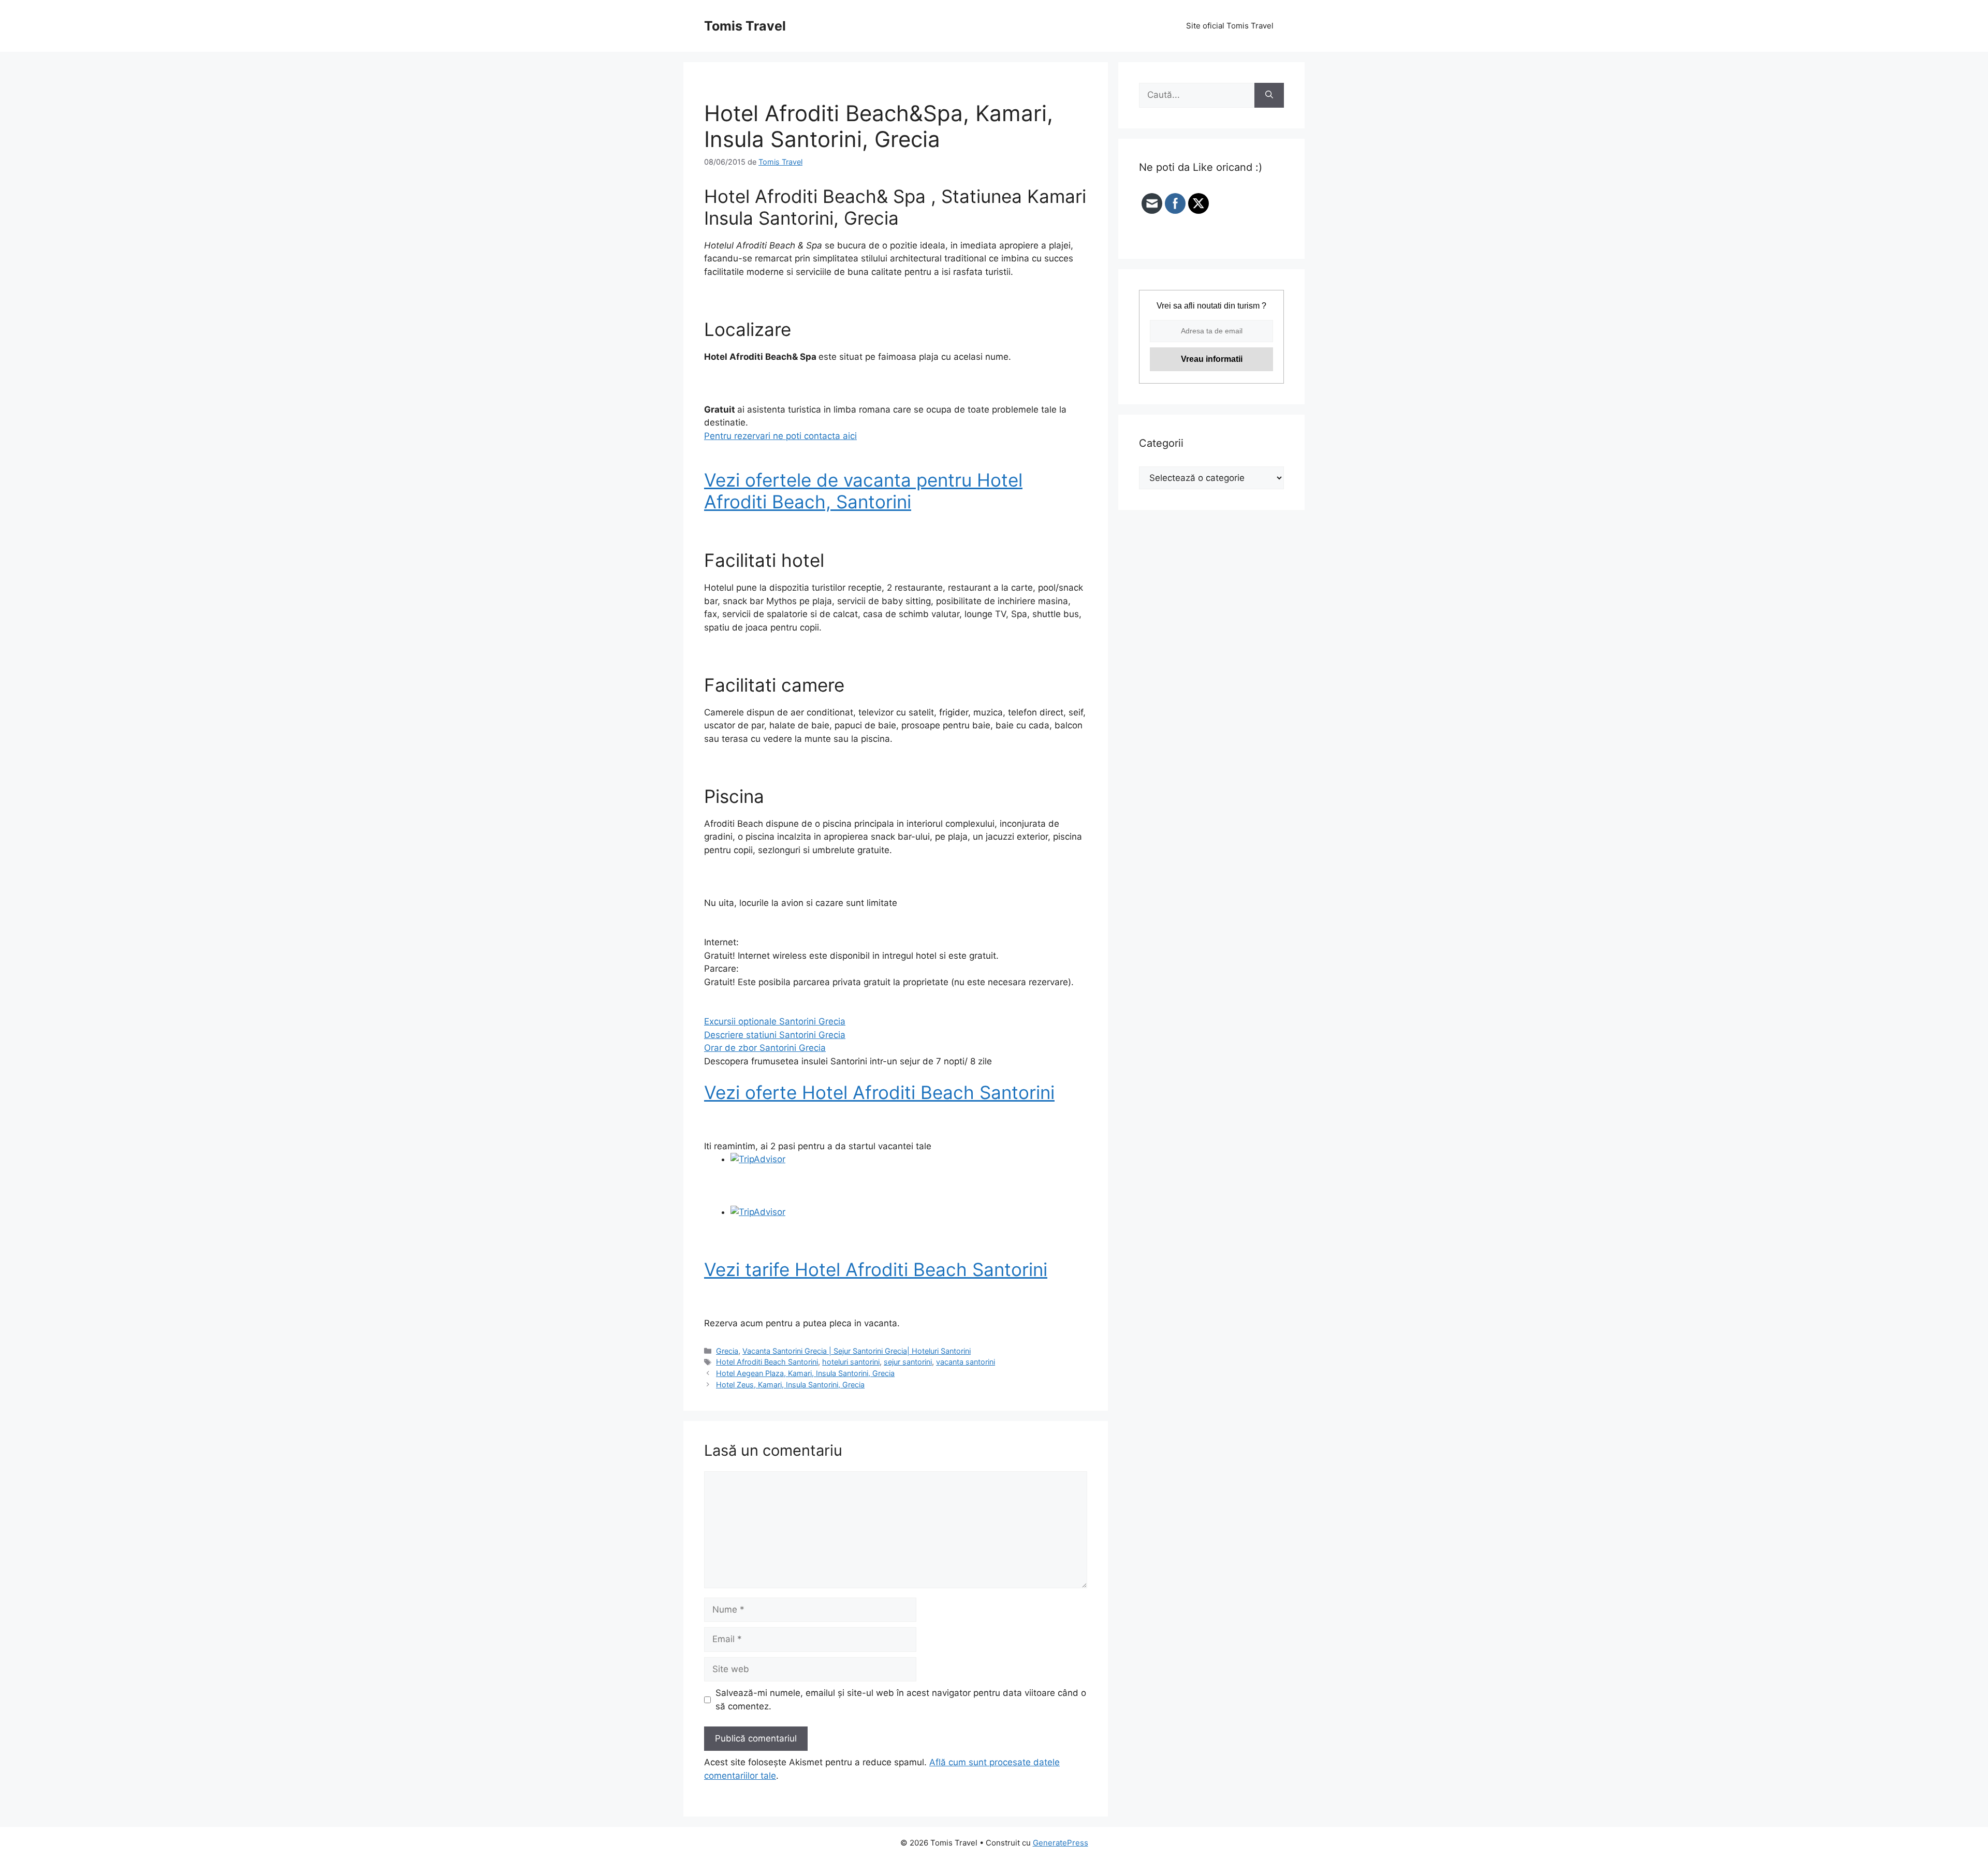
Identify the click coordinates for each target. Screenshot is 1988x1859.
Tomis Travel (745, 26)
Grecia (727, 1351)
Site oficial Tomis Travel (1230, 26)
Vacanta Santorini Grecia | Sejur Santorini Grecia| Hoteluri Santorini (857, 1351)
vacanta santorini (966, 1362)
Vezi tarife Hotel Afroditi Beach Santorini (876, 1269)
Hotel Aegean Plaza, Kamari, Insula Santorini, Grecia (805, 1373)
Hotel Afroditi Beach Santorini (767, 1362)
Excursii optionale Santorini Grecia (775, 1021)
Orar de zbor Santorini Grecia (765, 1048)
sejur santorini (908, 1362)
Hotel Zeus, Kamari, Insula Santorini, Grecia (790, 1385)
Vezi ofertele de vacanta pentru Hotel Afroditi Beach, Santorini (863, 491)
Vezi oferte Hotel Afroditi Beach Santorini (879, 1092)
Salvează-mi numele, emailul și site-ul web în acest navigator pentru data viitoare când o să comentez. (901, 1700)
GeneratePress (1061, 1843)
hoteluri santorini (851, 1362)
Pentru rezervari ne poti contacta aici (780, 436)
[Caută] (1269, 95)
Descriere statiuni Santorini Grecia (775, 1035)
